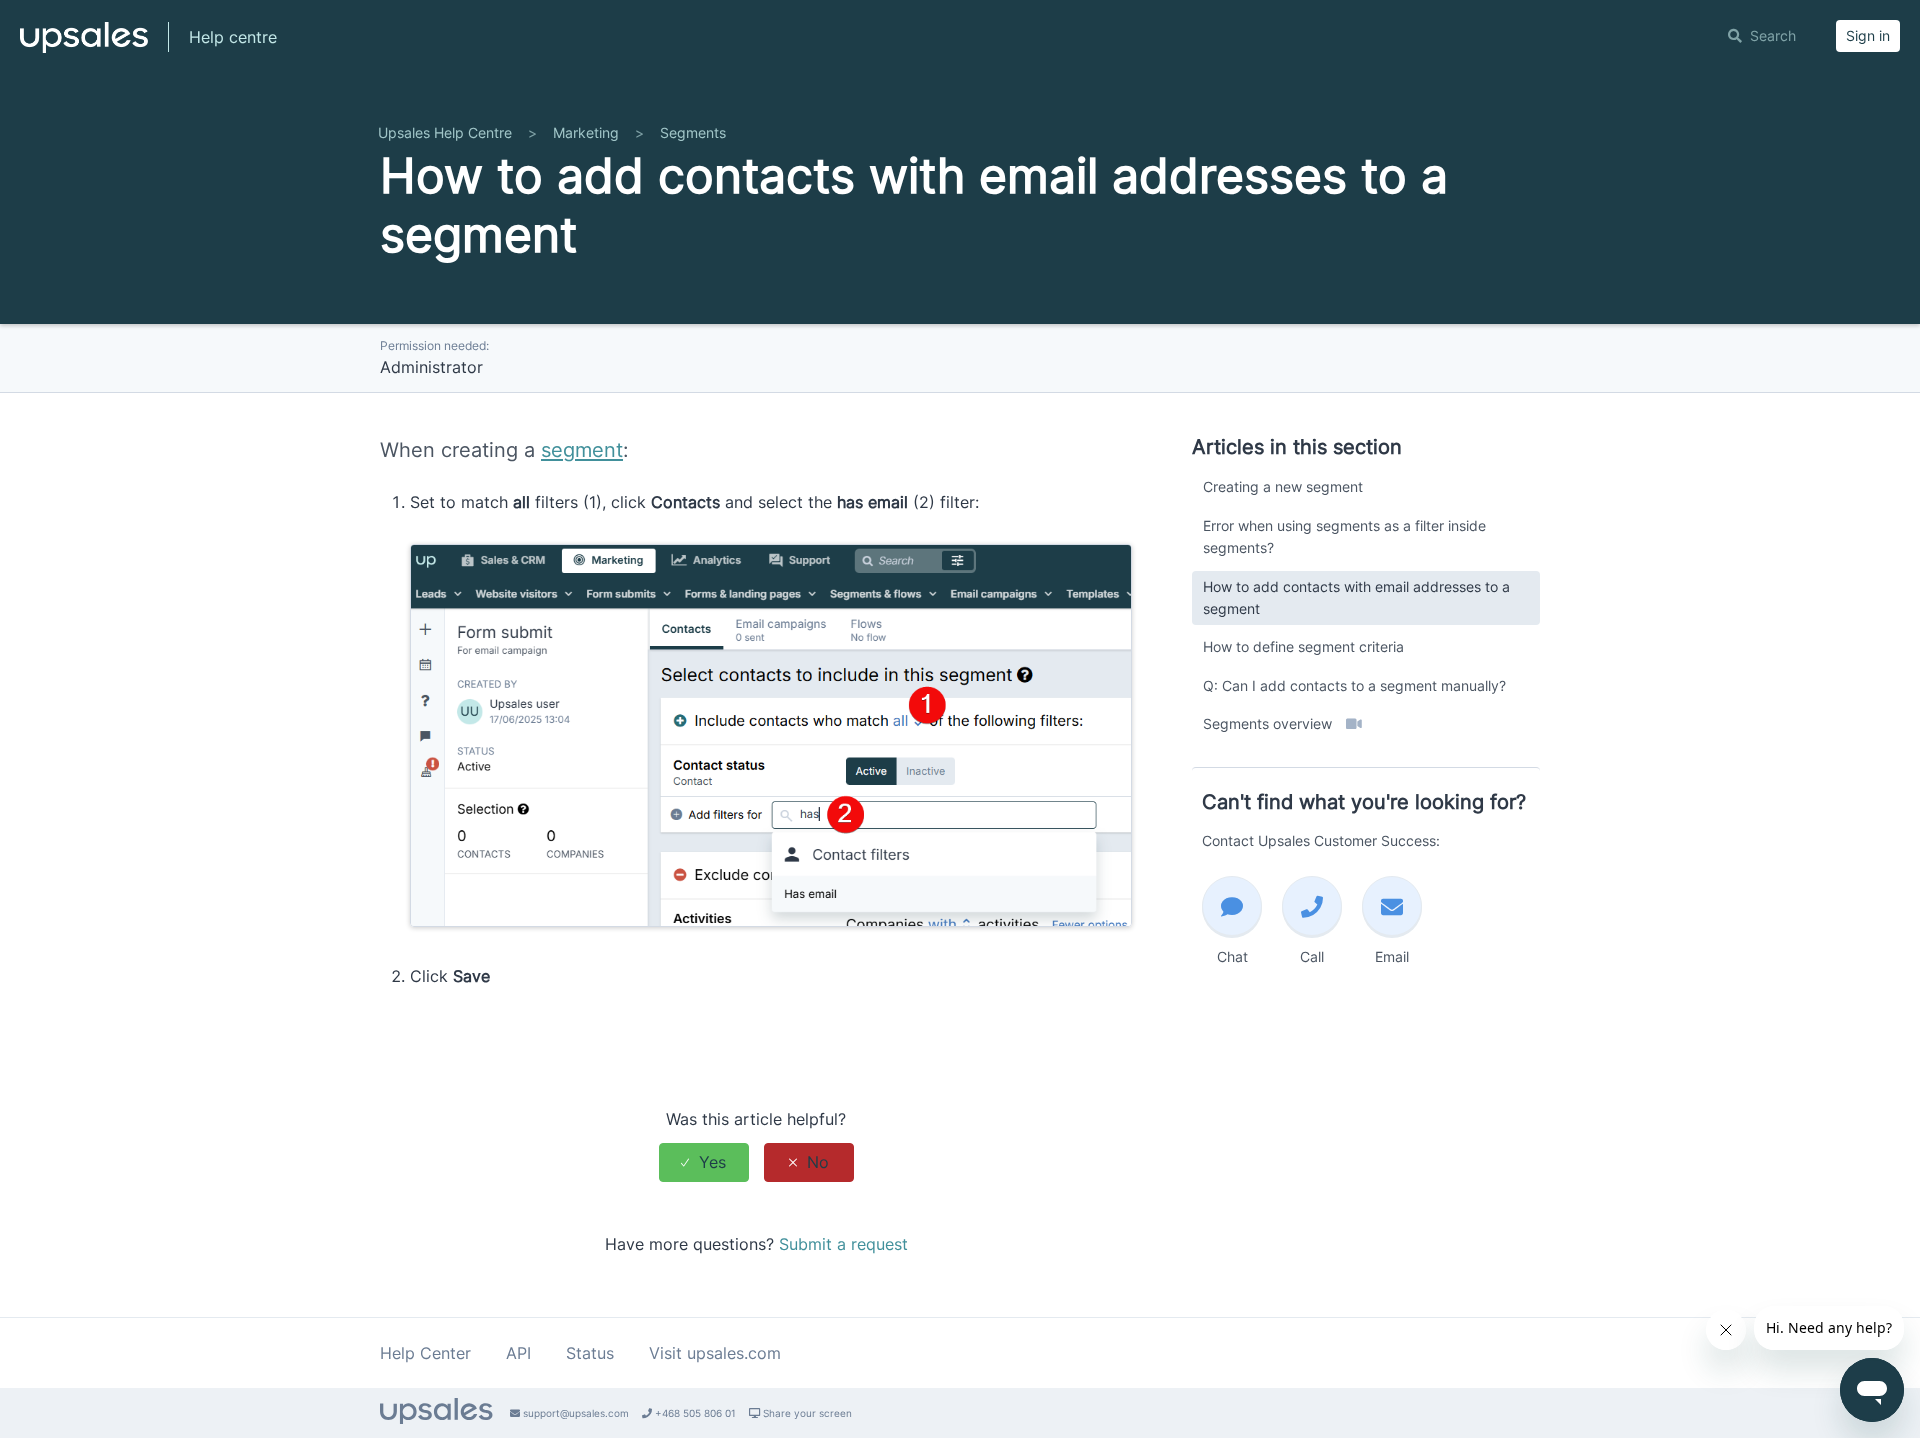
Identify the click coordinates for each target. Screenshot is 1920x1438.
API (518, 1353)
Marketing (586, 132)
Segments (693, 132)
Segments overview (1269, 723)
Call (1312, 956)
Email (1392, 956)
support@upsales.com (574, 1413)
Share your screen (806, 1413)
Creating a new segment (1283, 486)
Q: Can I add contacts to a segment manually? (1354, 685)
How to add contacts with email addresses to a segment (1356, 597)
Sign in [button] (1868, 35)
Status (590, 1353)
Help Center (425, 1353)
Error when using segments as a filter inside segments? (1344, 536)
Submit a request (843, 1244)
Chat (1232, 956)
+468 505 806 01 (694, 1413)
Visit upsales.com (715, 1353)
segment (582, 450)
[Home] (84, 46)
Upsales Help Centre (445, 132)
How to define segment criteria (1303, 646)
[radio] (704, 1162)
